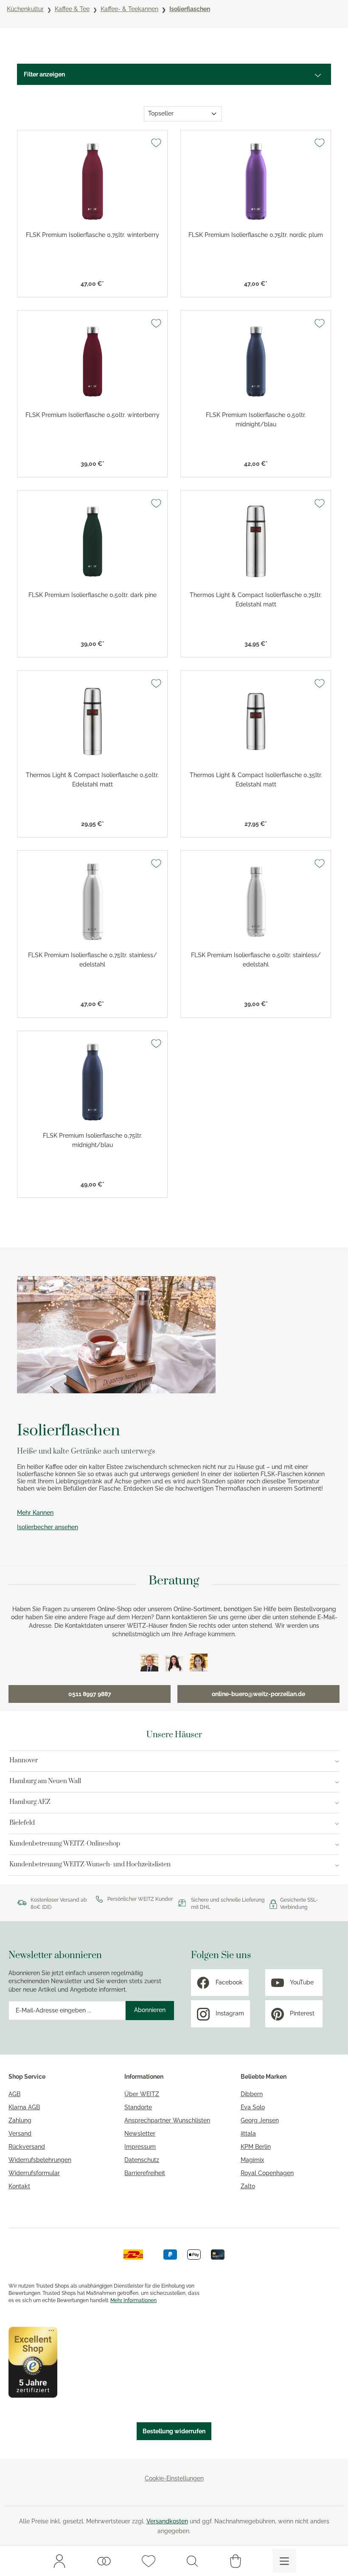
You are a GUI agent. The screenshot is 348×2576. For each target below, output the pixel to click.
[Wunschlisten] (104, 2561)
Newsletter (140, 2134)
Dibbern (252, 2094)
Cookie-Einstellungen (174, 2478)
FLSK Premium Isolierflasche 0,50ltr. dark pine (93, 595)
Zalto (248, 2186)
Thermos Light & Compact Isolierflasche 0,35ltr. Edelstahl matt (256, 780)
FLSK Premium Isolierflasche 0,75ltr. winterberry (93, 235)
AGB (14, 2094)
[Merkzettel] (149, 2561)
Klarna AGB (24, 2107)
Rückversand (27, 2147)
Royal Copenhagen (267, 2173)
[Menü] (284, 2561)
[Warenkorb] (236, 2561)
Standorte (138, 2107)
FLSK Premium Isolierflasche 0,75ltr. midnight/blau (93, 1140)
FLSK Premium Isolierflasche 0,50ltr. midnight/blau (256, 420)
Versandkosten (167, 2521)
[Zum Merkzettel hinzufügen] (156, 143)
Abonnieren (150, 2010)
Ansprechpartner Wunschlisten (167, 2120)
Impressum (140, 2147)
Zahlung (20, 2120)
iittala (248, 2134)
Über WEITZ (142, 2094)
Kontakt (19, 2186)
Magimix (252, 2160)
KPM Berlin (256, 2147)
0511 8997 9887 (90, 1694)
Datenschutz (142, 2160)
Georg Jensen (260, 2120)
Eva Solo (253, 2107)
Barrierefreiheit (145, 2173)
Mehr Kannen (35, 1513)
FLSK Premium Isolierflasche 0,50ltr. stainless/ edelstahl (256, 960)
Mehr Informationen (133, 2300)
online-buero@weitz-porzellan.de (258, 1694)
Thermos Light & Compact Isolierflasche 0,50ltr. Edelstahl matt (92, 780)
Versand (20, 2134)
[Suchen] (192, 2561)
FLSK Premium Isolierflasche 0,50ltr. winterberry (93, 415)
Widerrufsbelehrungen (40, 2160)
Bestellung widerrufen (174, 2431)
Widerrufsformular (34, 2173)
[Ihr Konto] (59, 2561)
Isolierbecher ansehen (48, 1527)
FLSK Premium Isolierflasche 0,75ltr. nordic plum (256, 235)
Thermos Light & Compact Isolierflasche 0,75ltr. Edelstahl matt (256, 600)
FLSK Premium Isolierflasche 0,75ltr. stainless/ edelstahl (93, 960)
